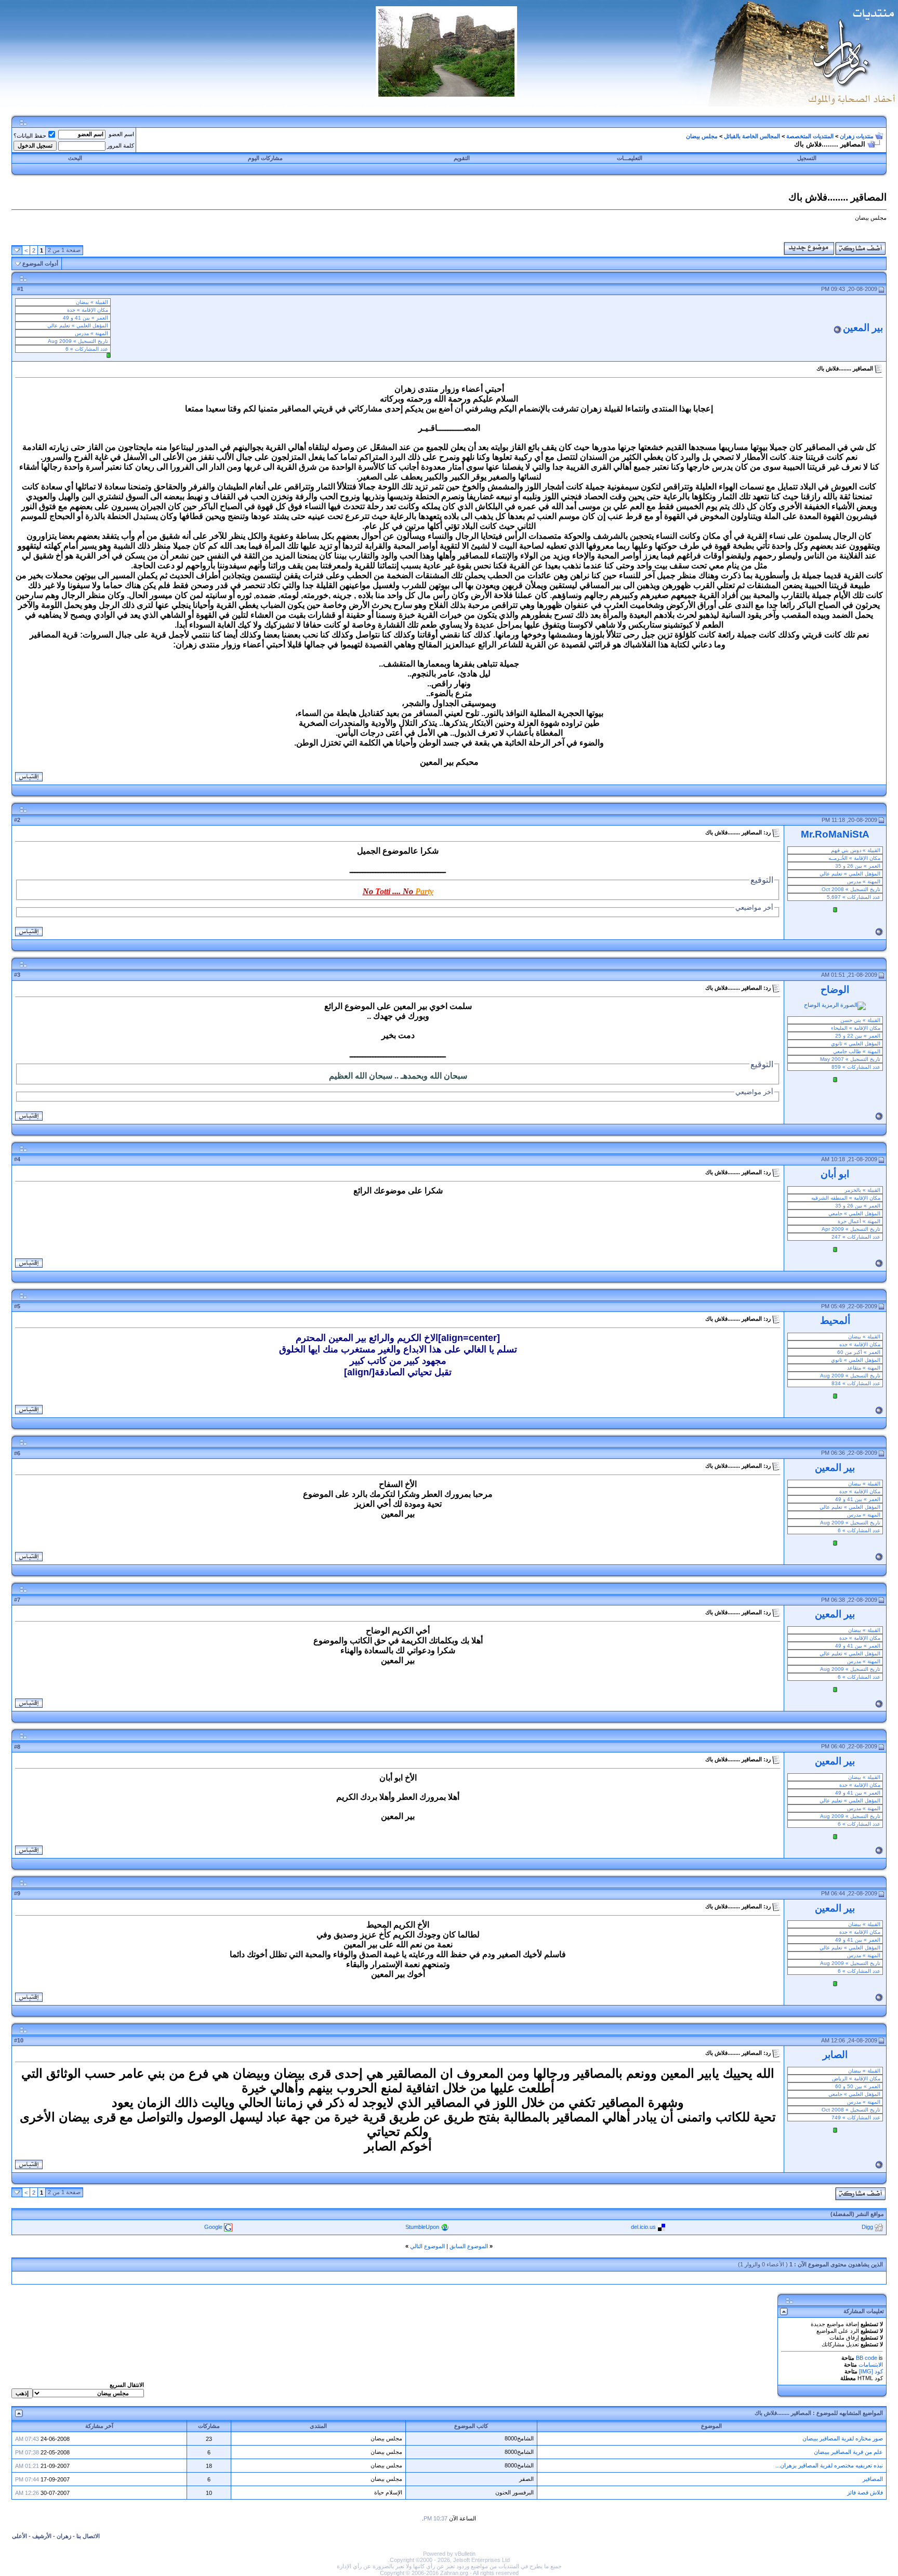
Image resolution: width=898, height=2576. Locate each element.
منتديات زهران (857, 136)
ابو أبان (835, 1174)
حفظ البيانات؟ (30, 136)
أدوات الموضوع (40, 263)
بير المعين (863, 328)
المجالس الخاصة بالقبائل (752, 136)
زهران (64, 2536)
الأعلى (19, 2536)
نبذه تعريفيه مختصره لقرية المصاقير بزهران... (829, 2465)
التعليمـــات (630, 158)
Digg (867, 2227)
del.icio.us (643, 2227)
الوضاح (835, 990)
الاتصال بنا (88, 2536)
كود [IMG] (871, 2371)
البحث (75, 158)
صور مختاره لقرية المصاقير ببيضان (843, 2438)
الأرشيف (42, 2536)
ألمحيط (835, 1320)
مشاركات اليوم (265, 158)
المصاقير (873, 2479)
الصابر (835, 2055)
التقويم (462, 158)
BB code (867, 2358)
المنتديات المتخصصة (810, 136)
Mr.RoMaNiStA (835, 834)
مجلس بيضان (702, 136)
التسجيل (807, 158)
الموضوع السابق (469, 2246)
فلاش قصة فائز (865, 2492)
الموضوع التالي (427, 2246)
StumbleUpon (422, 2227)
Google (213, 2227)
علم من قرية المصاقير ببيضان (848, 2452)
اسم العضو (121, 134)
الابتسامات (871, 2365)
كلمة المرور (121, 145)
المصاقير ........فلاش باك (783, 2413)
